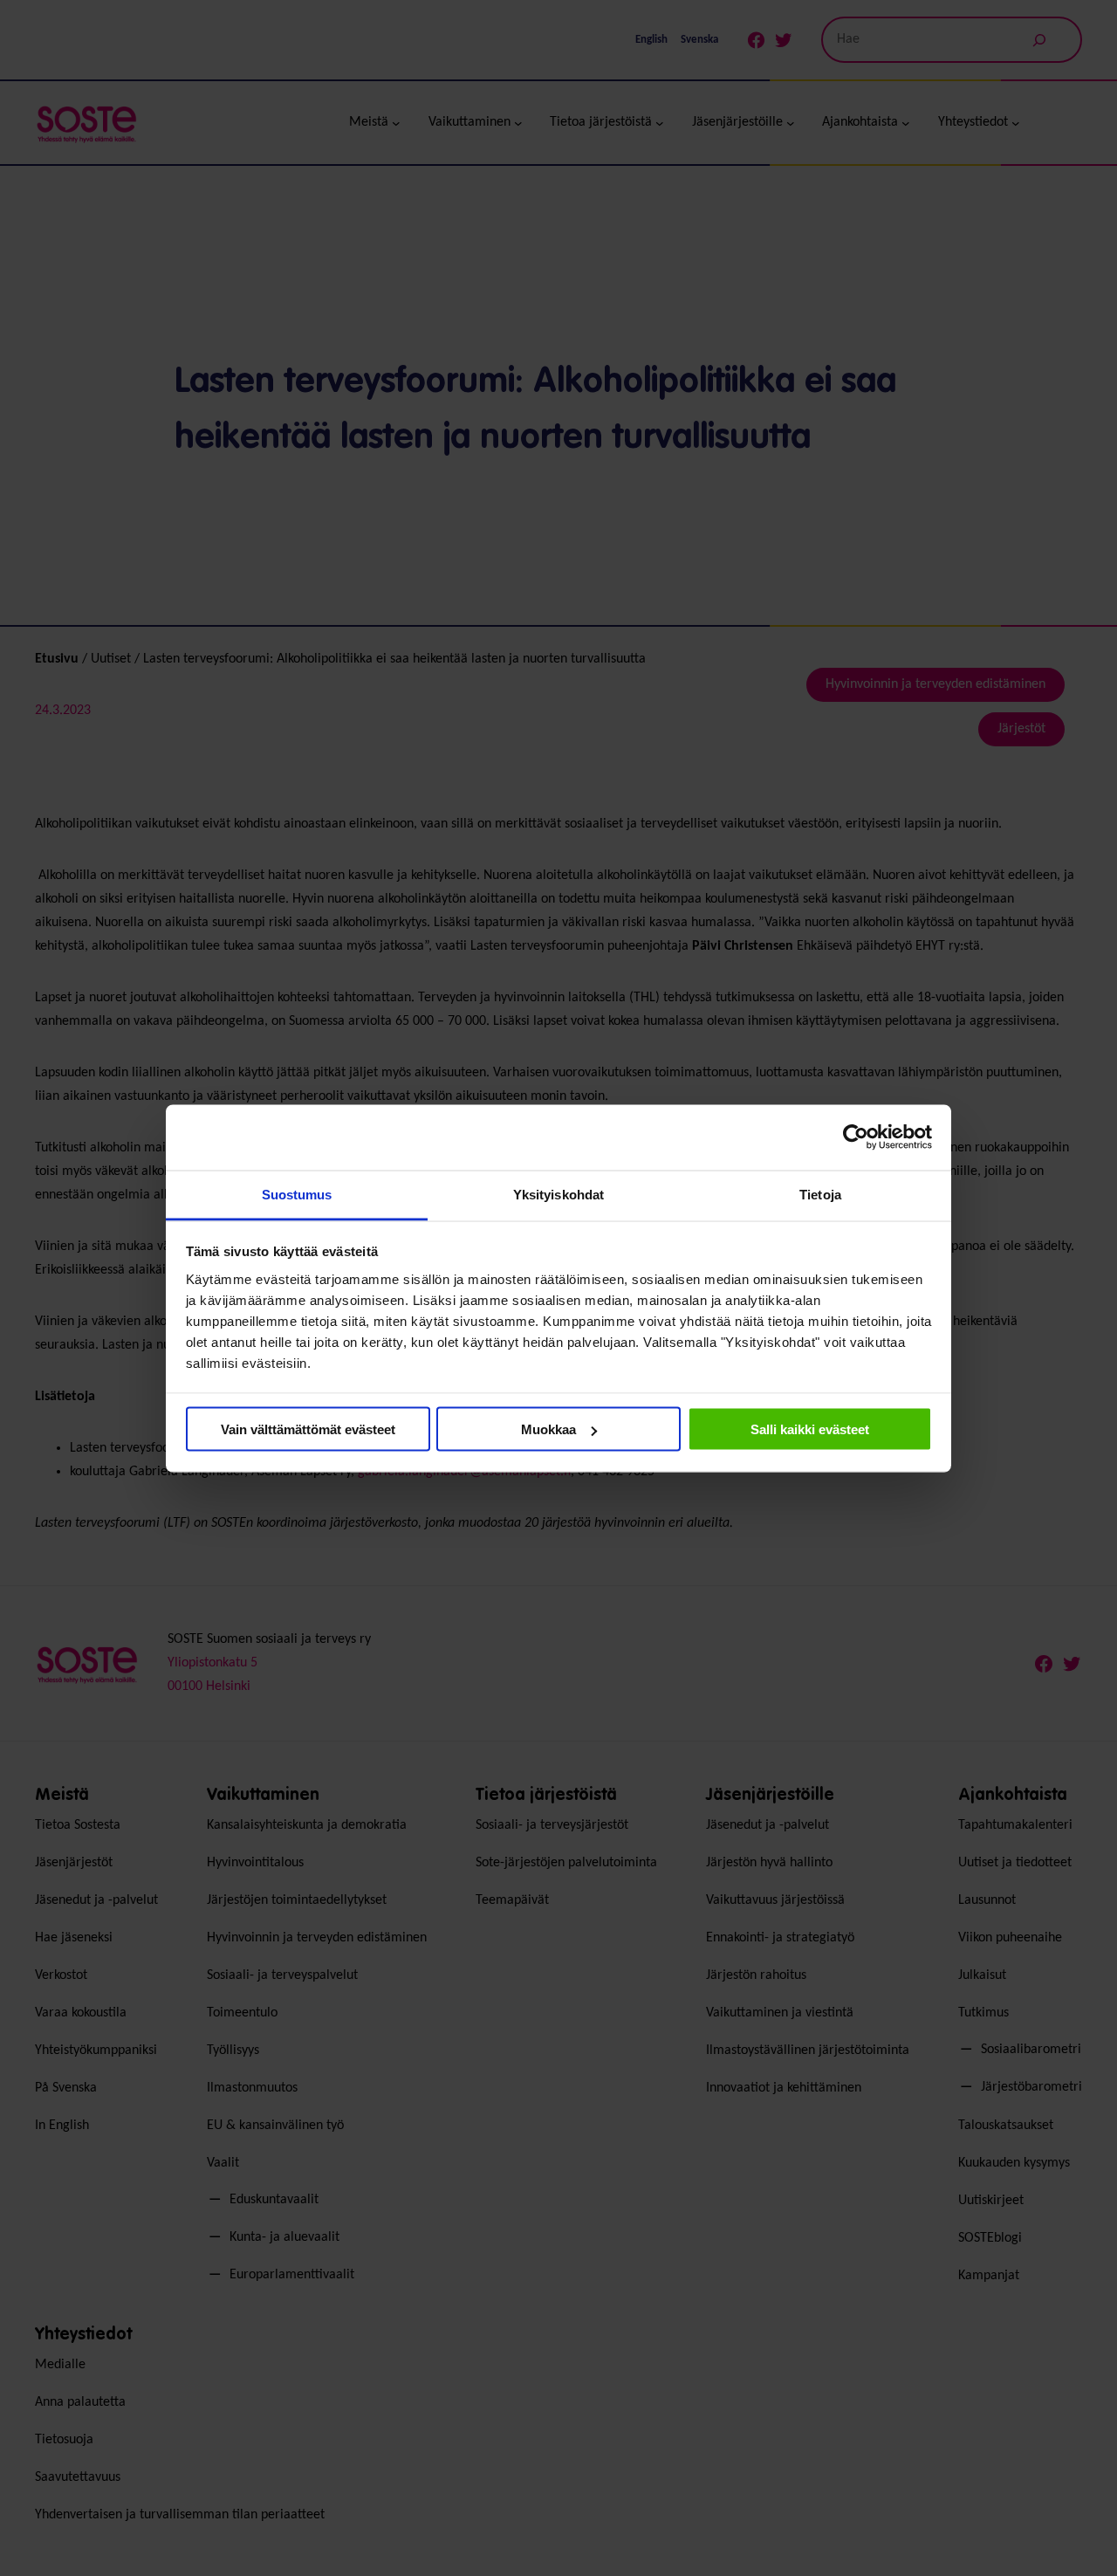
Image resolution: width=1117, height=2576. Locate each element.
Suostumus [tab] (297, 1194)
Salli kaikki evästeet (810, 1429)
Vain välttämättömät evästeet (308, 1429)
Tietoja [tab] (820, 1194)
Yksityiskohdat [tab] (558, 1194)
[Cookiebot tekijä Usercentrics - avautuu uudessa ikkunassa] (856, 1137)
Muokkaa (548, 1429)
